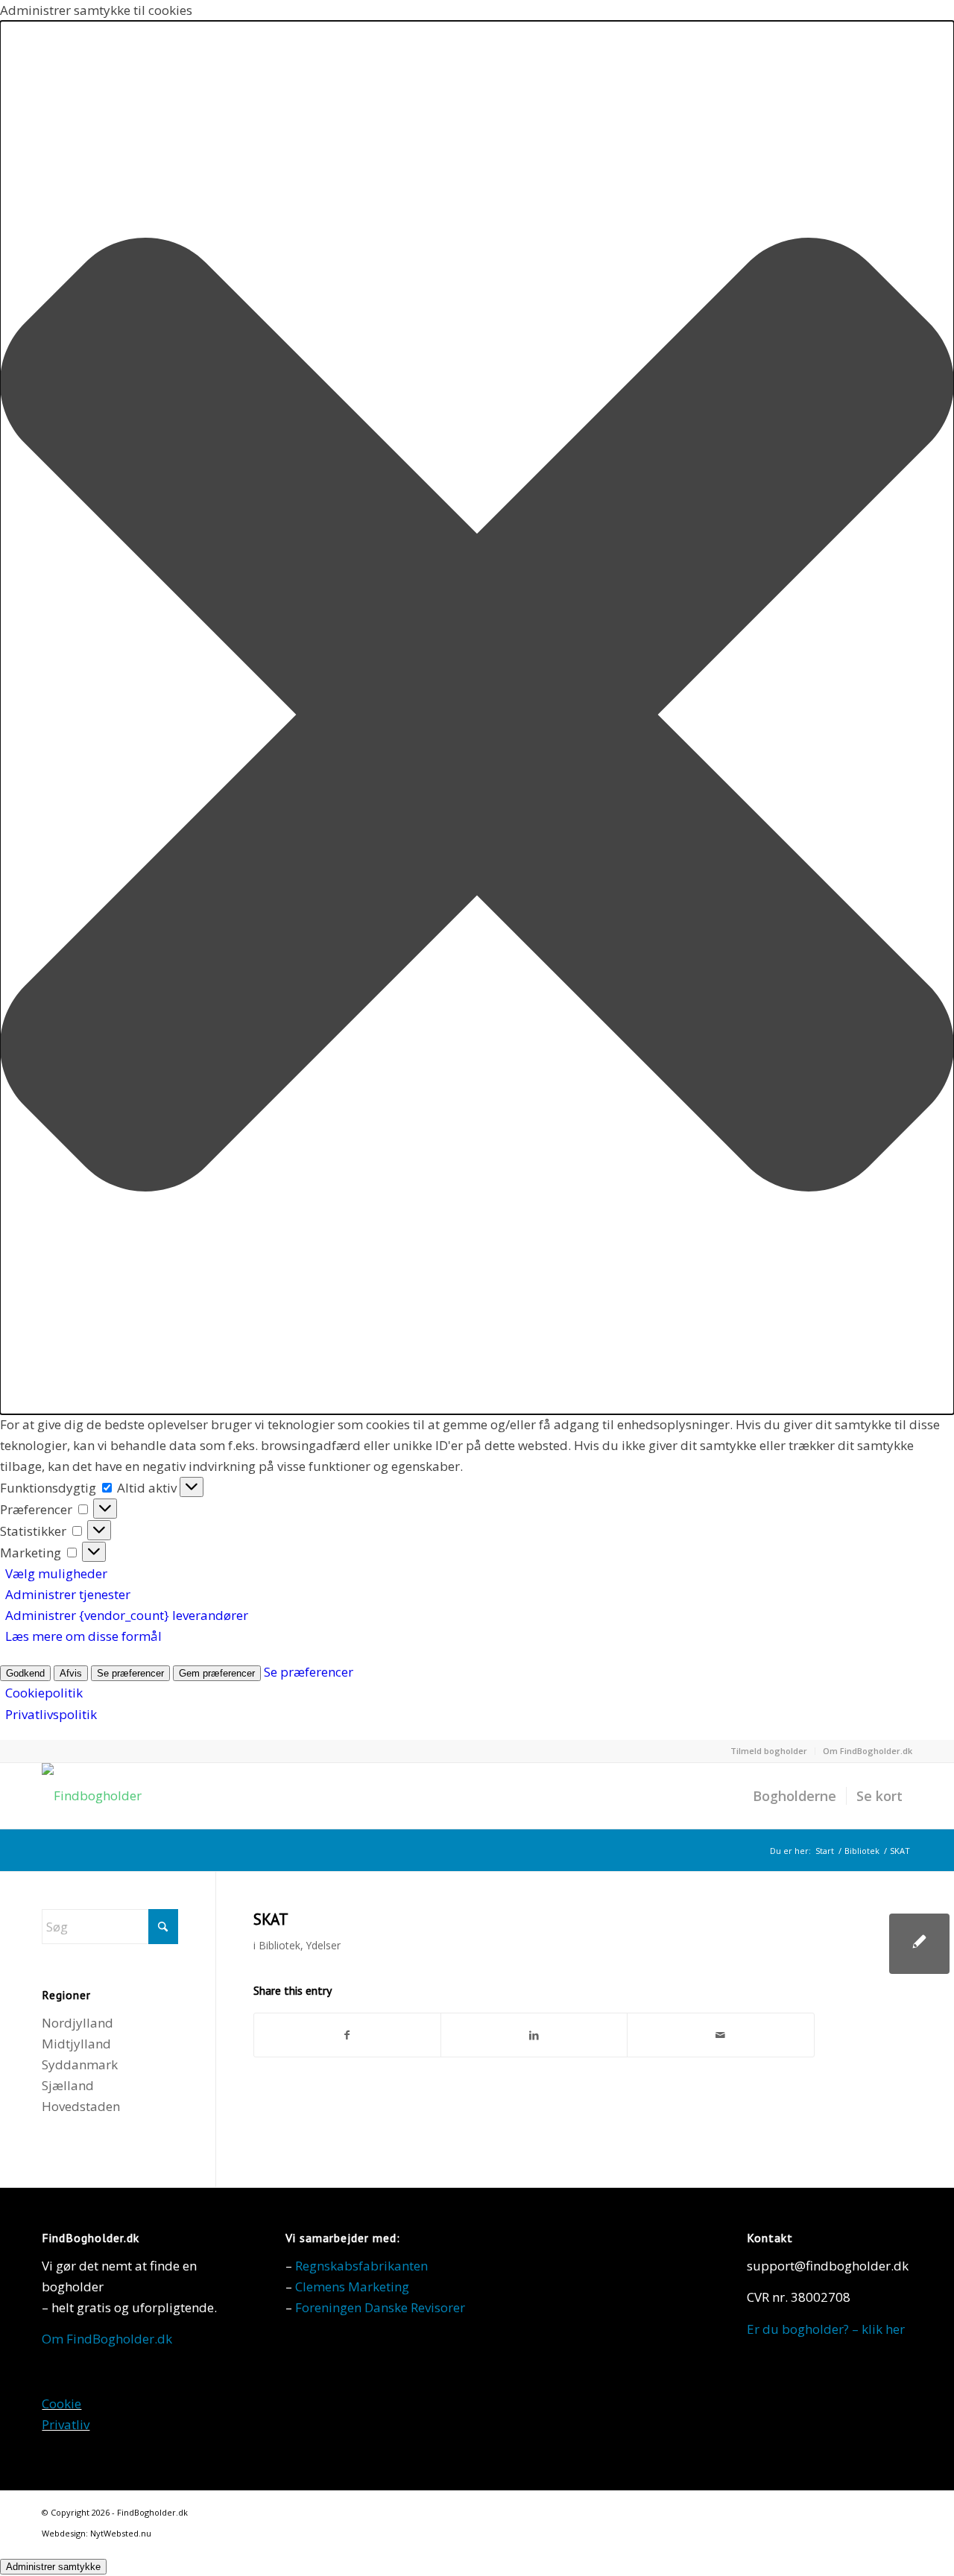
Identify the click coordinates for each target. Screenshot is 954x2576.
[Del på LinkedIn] (534, 2035)
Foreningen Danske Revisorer (380, 2307)
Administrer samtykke (53, 2567)
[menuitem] (769, 1751)
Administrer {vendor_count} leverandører (127, 1615)
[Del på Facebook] (347, 2035)
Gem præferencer (217, 1673)
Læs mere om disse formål (83, 1636)
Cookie (61, 2403)
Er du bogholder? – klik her (826, 2329)
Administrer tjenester (68, 1594)
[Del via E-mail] (720, 2035)
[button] (477, 718)
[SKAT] (919, 1944)
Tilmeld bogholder (769, 1751)
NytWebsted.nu (121, 2533)
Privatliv (66, 2424)
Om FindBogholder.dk (868, 1751)
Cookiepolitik (44, 1693)
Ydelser (323, 1945)
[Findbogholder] (92, 1796)
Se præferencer (130, 1673)
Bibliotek (279, 1945)
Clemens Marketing (352, 2287)
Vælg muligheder (56, 1573)
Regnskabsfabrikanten (361, 2266)
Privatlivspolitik (51, 1714)
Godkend (25, 1673)
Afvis (71, 1673)
